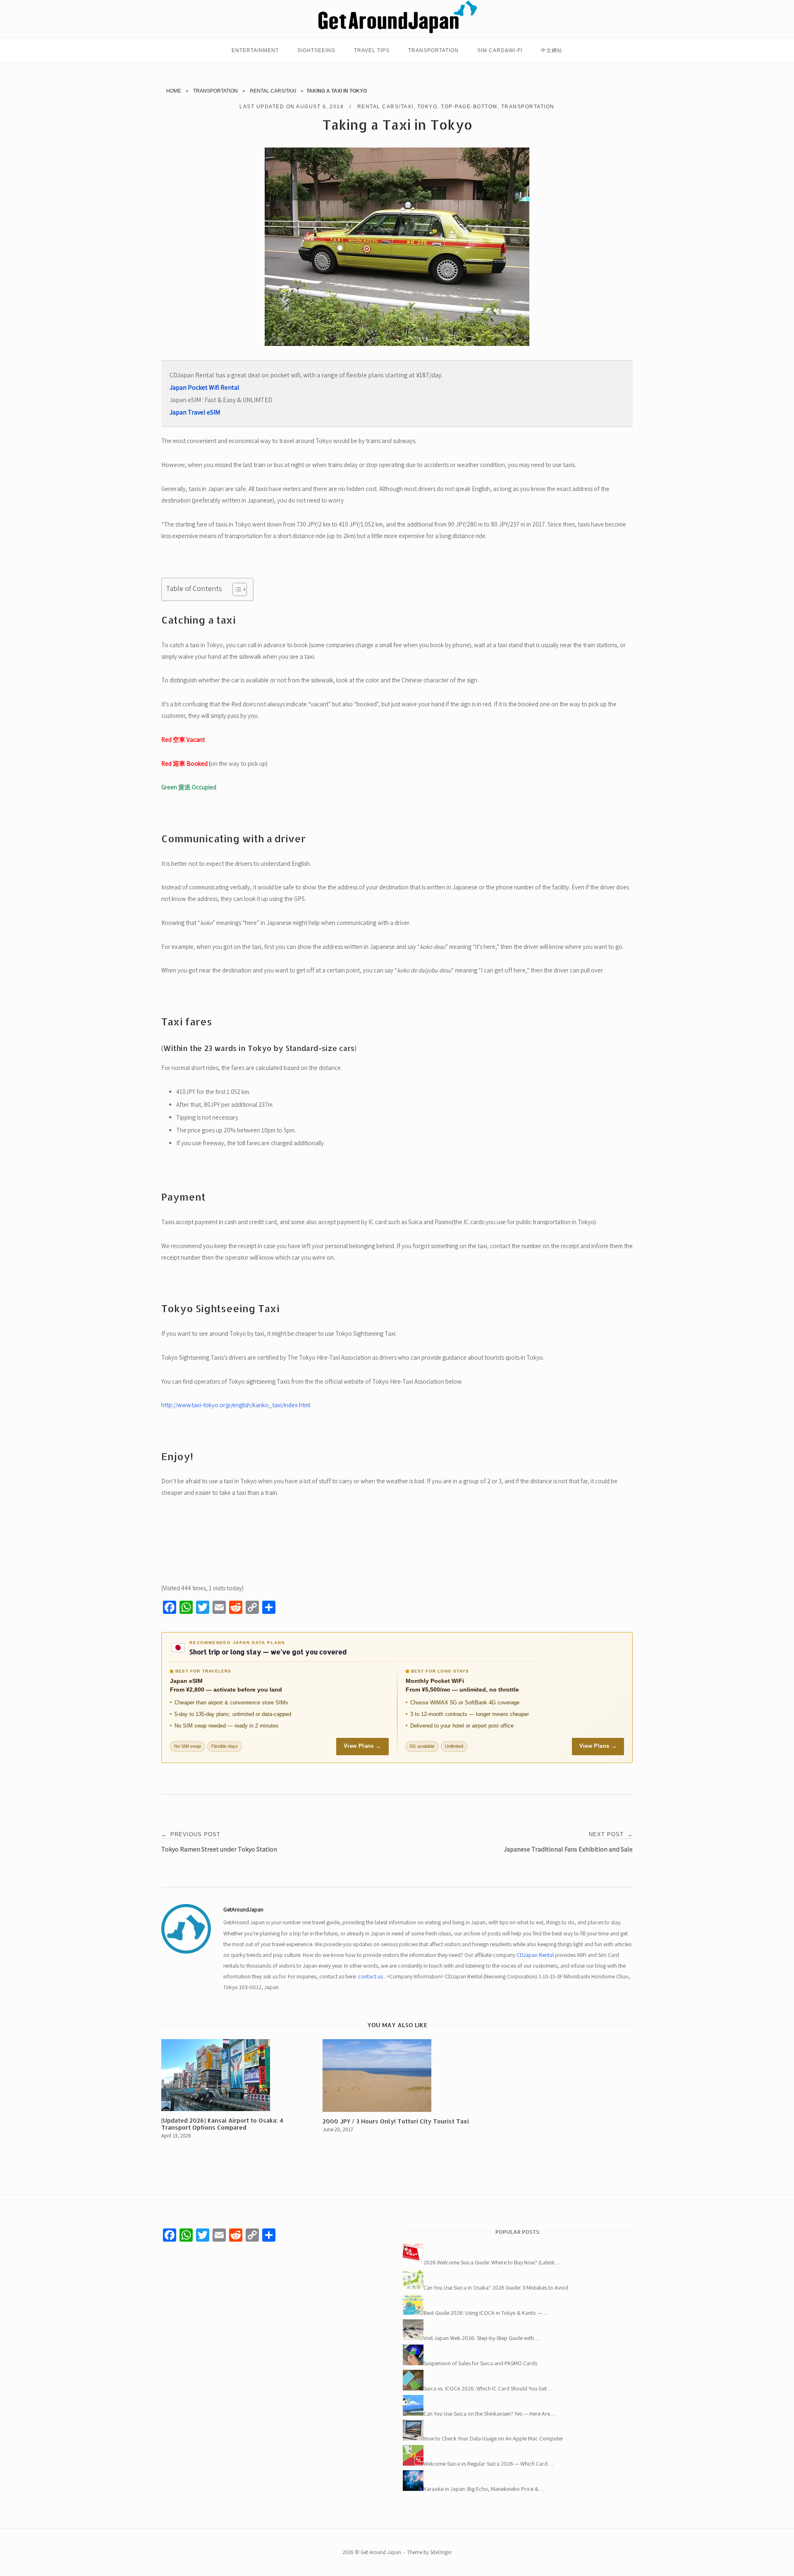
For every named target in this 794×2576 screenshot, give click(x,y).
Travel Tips (372, 50)
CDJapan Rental (535, 1955)
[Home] (397, 32)
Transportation (433, 50)
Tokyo (427, 107)
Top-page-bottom (469, 107)
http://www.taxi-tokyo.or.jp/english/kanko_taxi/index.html (236, 1405)
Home (174, 91)
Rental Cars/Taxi (273, 91)
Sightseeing (316, 50)
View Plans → (362, 1746)
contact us (371, 1976)
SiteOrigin (441, 2552)
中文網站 (552, 50)
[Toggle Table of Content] (236, 589)
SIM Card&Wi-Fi (500, 50)
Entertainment (255, 50)
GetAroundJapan (243, 1909)
